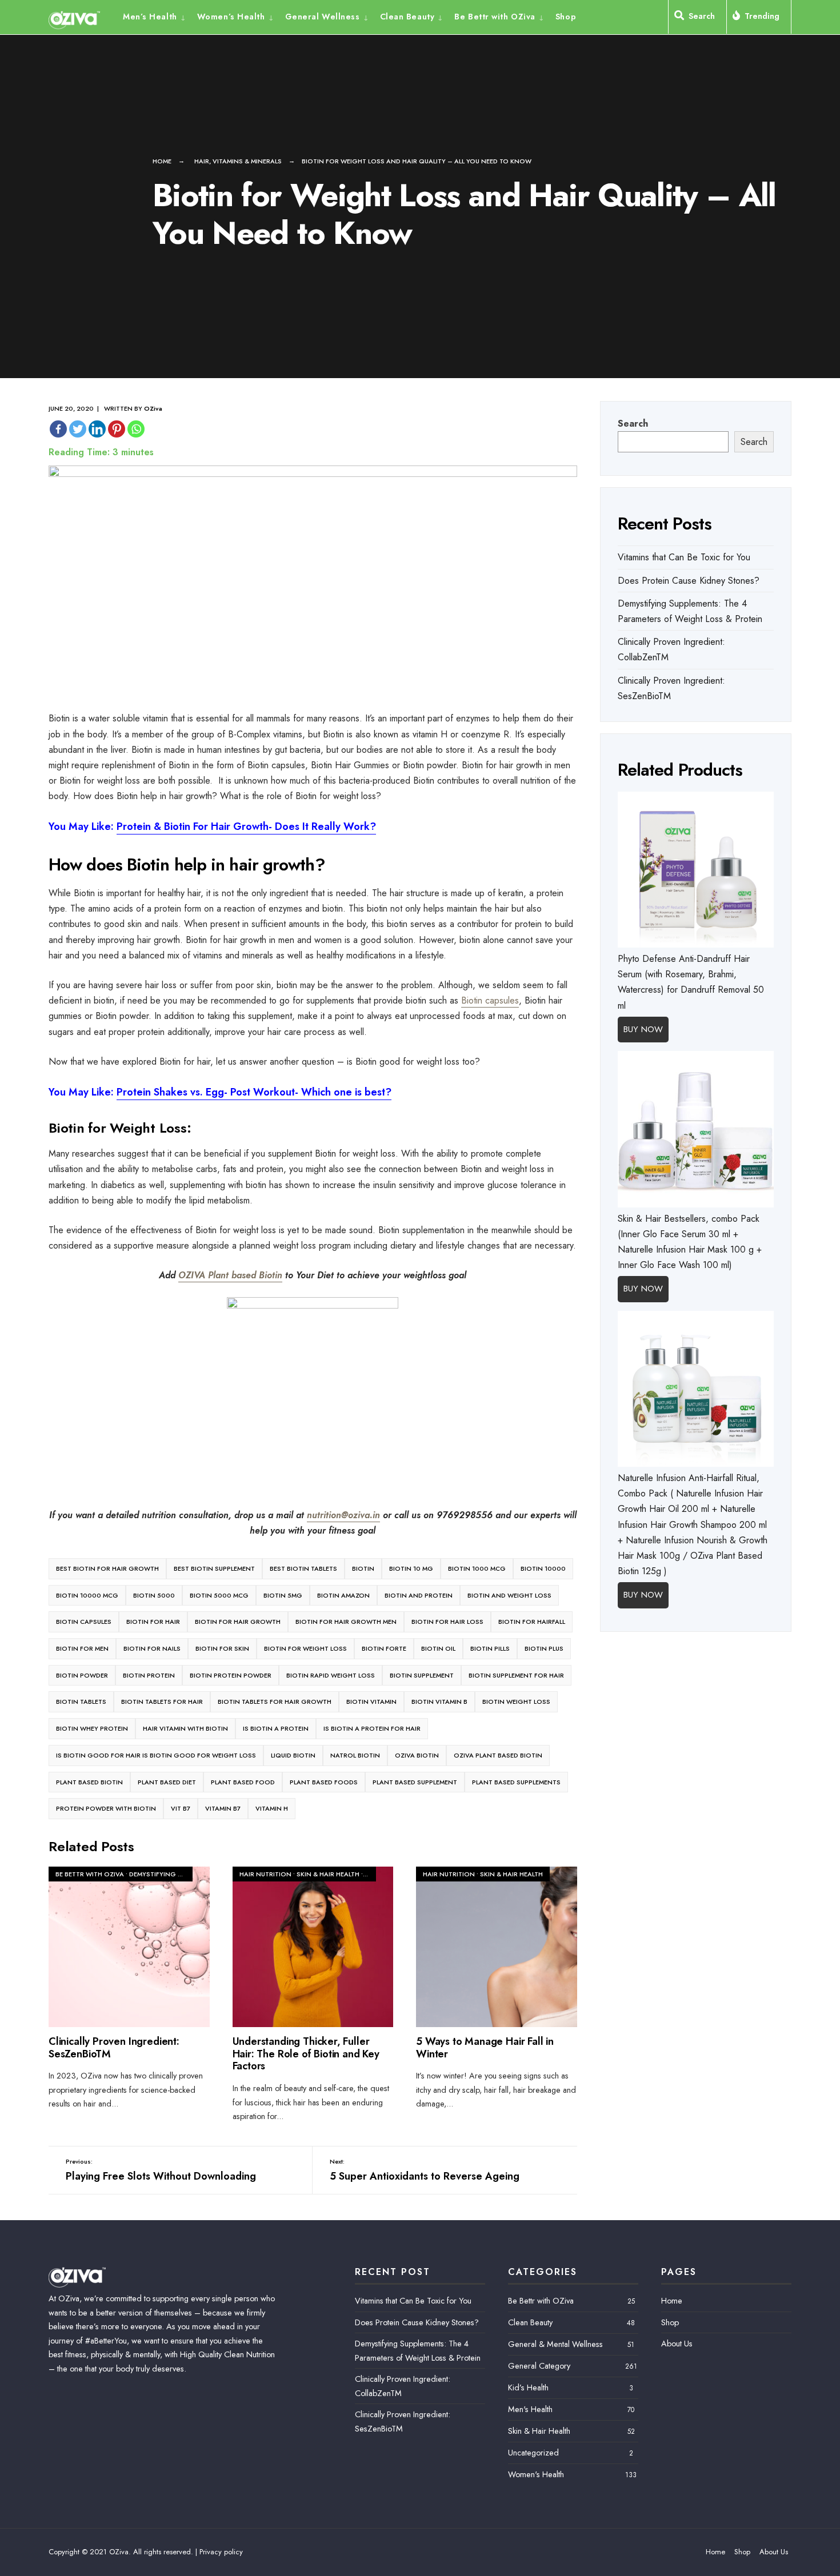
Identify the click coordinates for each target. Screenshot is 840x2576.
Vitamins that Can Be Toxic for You (684, 557)
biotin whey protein (92, 1728)
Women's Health (536, 2474)
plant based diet (167, 1782)
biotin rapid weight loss (331, 1675)
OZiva (153, 408)
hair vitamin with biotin (185, 1728)
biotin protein (149, 1675)
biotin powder (82, 1675)
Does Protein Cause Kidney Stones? (689, 581)
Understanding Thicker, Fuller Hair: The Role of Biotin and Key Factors (306, 2054)
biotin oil (438, 1648)
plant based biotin (89, 1782)
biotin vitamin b (439, 1702)
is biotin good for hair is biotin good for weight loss (156, 1755)
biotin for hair (153, 1622)
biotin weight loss (516, 1702)
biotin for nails (152, 1648)
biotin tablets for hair (162, 1702)
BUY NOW (643, 1029)
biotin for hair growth (238, 1622)
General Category (539, 2366)
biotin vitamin (371, 1702)
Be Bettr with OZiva (495, 17)
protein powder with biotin (106, 1808)
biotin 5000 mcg (219, 1595)
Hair (202, 161)
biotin (363, 1568)
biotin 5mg (283, 1595)
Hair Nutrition (265, 1874)
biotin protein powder (231, 1675)
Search (633, 424)
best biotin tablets (303, 1568)
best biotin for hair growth (107, 1568)
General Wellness (323, 17)
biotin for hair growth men (346, 1622)
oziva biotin (417, 1755)
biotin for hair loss (447, 1622)
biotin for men (82, 1648)
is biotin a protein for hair (372, 1728)
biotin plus (544, 1648)
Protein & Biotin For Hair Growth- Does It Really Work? (246, 826)
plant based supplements (516, 1782)
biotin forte (384, 1648)
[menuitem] (157, 16)
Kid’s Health (528, 2388)
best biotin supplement (214, 1568)
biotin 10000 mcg (87, 1595)
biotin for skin (222, 1648)
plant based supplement (415, 1782)
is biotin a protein (276, 1728)
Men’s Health (150, 17)
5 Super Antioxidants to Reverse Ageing (425, 2170)
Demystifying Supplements (175, 1874)
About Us (677, 2344)
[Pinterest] (117, 429)
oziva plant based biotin (498, 1755)
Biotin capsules (490, 1000)
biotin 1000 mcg (477, 1568)
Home (162, 161)
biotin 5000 (154, 1595)
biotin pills (490, 1648)
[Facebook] (58, 429)
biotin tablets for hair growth (275, 1702)
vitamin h (272, 1808)
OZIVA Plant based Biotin (230, 1275)
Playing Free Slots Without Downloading (161, 2170)
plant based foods (324, 1782)
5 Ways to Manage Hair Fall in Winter (485, 2048)
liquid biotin (293, 1755)
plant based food (243, 1782)
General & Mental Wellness (555, 2344)
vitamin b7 (223, 1808)
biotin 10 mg (411, 1568)
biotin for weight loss (305, 1648)
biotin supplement (422, 1675)
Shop (566, 17)
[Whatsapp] (136, 429)
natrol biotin (355, 1755)
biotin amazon (343, 1595)
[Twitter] (78, 429)
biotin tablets (81, 1702)
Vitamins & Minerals (247, 161)
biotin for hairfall (532, 1622)
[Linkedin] (97, 429)
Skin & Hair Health (328, 1874)
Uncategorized (533, 2453)
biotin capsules (84, 1622)
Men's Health (530, 2409)
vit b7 (181, 1808)
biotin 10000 (543, 1568)
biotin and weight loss (509, 1595)
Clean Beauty (407, 17)
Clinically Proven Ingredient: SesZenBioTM (114, 2048)
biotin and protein (419, 1595)
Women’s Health (231, 17)
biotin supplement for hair (516, 1675)
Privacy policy (221, 2552)
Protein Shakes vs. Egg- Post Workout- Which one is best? (254, 1092)
